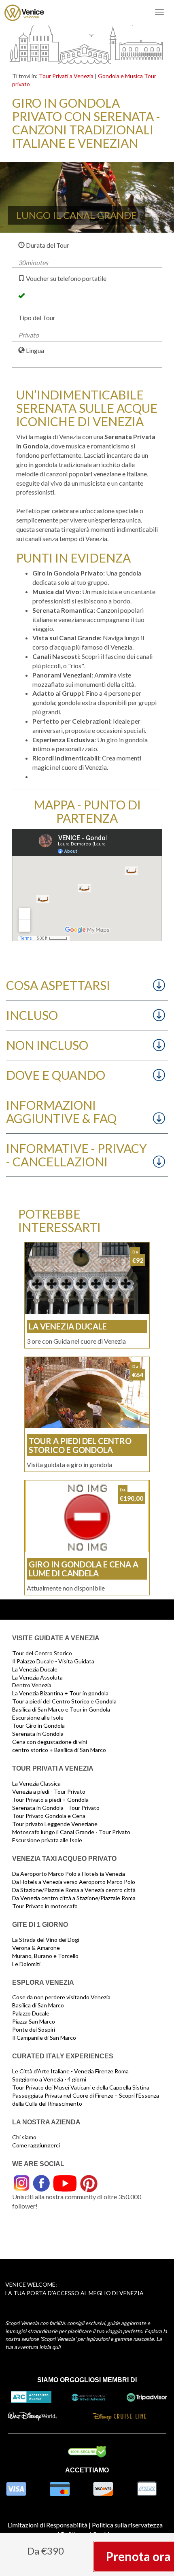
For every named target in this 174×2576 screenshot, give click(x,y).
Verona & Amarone (36, 1948)
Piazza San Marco (34, 2021)
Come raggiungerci (36, 2145)
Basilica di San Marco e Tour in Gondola (61, 1709)
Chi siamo (24, 2137)
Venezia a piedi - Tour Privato (49, 1791)
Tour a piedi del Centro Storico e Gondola (64, 1701)
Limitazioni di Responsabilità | (49, 2525)
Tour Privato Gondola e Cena (49, 1816)
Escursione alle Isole (38, 1717)
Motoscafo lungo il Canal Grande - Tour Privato (71, 1832)
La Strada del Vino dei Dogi (46, 1940)
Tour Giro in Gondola (38, 1725)
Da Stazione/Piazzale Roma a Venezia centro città (74, 1890)
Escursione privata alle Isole (47, 1840)
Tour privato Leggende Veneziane (55, 1824)
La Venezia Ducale (35, 1669)
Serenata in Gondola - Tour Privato (56, 1808)
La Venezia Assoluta (37, 1677)
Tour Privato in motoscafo (45, 1906)
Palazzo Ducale (31, 2013)
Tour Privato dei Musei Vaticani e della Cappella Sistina (81, 2087)
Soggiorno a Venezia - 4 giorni (49, 2079)
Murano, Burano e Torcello (45, 1956)
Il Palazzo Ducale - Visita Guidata (53, 1661)
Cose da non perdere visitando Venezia (61, 1997)
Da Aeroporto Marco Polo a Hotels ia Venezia (69, 1874)
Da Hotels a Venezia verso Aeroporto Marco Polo (74, 1882)
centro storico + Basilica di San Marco (59, 1750)
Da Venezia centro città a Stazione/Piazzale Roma (74, 1898)
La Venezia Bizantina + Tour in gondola (60, 1693)
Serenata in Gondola (38, 1734)
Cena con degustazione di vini (50, 1742)
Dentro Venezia (32, 1685)
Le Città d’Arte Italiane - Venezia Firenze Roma (70, 2071)
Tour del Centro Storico (42, 1653)
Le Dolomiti (26, 1964)
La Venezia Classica (36, 1783)
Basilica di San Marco (38, 2005)
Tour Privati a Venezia (66, 76)
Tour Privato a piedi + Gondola (50, 1800)
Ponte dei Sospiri (34, 2029)
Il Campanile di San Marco (44, 2038)
